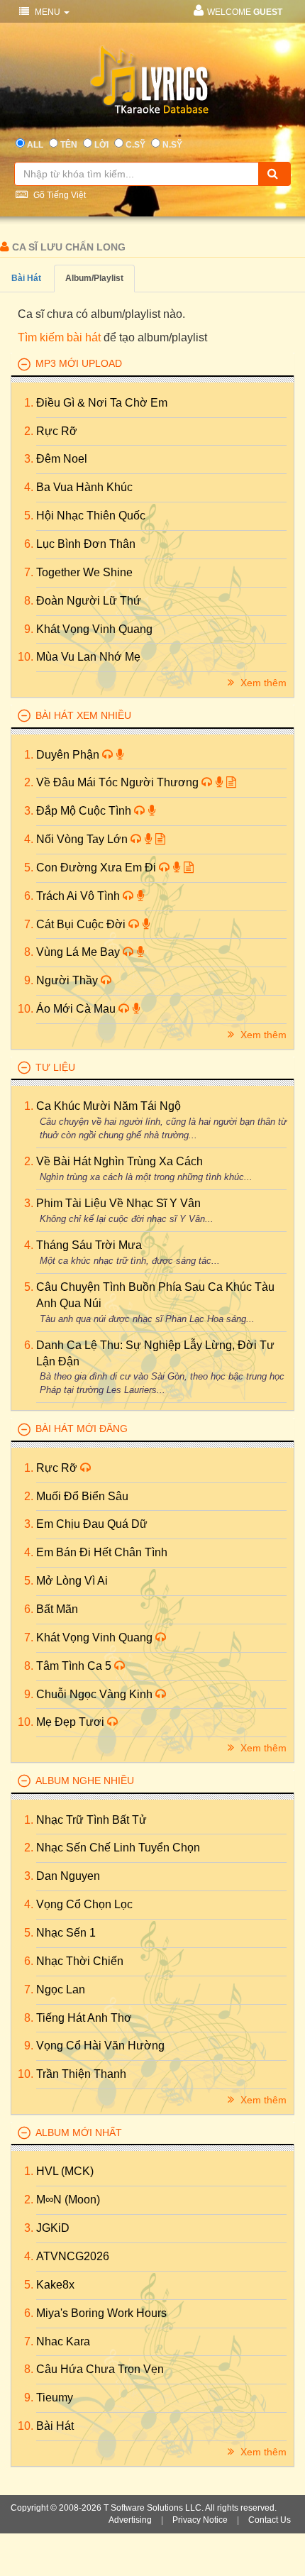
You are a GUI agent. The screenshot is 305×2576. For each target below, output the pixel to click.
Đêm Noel (62, 459)
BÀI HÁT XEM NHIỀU (83, 715)
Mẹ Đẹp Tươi (72, 1722)
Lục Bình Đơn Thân (86, 544)
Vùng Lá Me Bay (79, 952)
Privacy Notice (200, 2520)
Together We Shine (84, 572)
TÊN (69, 145)
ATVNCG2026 (73, 2256)
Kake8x (55, 2285)
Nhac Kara (63, 2341)
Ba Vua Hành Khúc (84, 487)
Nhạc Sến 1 (66, 1933)
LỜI (101, 145)
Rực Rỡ (57, 431)
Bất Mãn (57, 1609)
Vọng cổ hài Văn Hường (100, 2046)
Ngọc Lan (61, 1989)
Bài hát (26, 278)
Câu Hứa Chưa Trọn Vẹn (100, 2369)
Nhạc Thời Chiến (80, 1961)
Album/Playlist (94, 278)
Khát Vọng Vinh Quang (94, 629)
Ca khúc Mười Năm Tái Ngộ (109, 1106)
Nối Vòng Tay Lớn (83, 839)
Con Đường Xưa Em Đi (98, 868)
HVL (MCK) (65, 2171)
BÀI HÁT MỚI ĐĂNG (82, 1429)
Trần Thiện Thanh (81, 2074)
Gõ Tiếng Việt (59, 195)
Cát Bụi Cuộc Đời (82, 924)
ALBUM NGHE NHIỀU (85, 1780)
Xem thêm (262, 683)
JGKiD (53, 2228)
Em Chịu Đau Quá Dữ (92, 1524)
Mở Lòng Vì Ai (72, 1581)
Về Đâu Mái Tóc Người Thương (119, 782)
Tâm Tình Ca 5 (75, 1666)
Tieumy (55, 2398)
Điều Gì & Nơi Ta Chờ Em (102, 403)
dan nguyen (68, 1876)
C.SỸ (135, 145)
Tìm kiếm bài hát (59, 337)
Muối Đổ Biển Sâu (82, 1496)
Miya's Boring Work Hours (101, 2313)
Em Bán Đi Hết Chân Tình (102, 1552)
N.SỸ (172, 145)
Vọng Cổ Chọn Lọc (84, 1904)
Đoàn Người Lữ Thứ (89, 601)
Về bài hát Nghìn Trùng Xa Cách (120, 1161)
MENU (48, 12)
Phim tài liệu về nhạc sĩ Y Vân (118, 1203)
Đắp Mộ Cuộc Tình (85, 811)
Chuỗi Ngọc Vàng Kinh (96, 1694)
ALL (35, 145)
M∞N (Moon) (68, 2200)
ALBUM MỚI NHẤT (79, 2132)
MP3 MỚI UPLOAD (79, 363)
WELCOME (245, 12)
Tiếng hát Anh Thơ (84, 2018)
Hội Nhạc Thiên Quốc (91, 516)
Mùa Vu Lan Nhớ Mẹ (88, 657)
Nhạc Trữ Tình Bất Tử (91, 1820)
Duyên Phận (69, 755)
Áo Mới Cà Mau (77, 1009)
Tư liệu (55, 1067)
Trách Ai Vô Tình (79, 896)
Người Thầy (68, 980)
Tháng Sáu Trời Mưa (89, 1245)
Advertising (130, 2520)
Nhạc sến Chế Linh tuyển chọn (118, 1848)
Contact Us (270, 2520)
